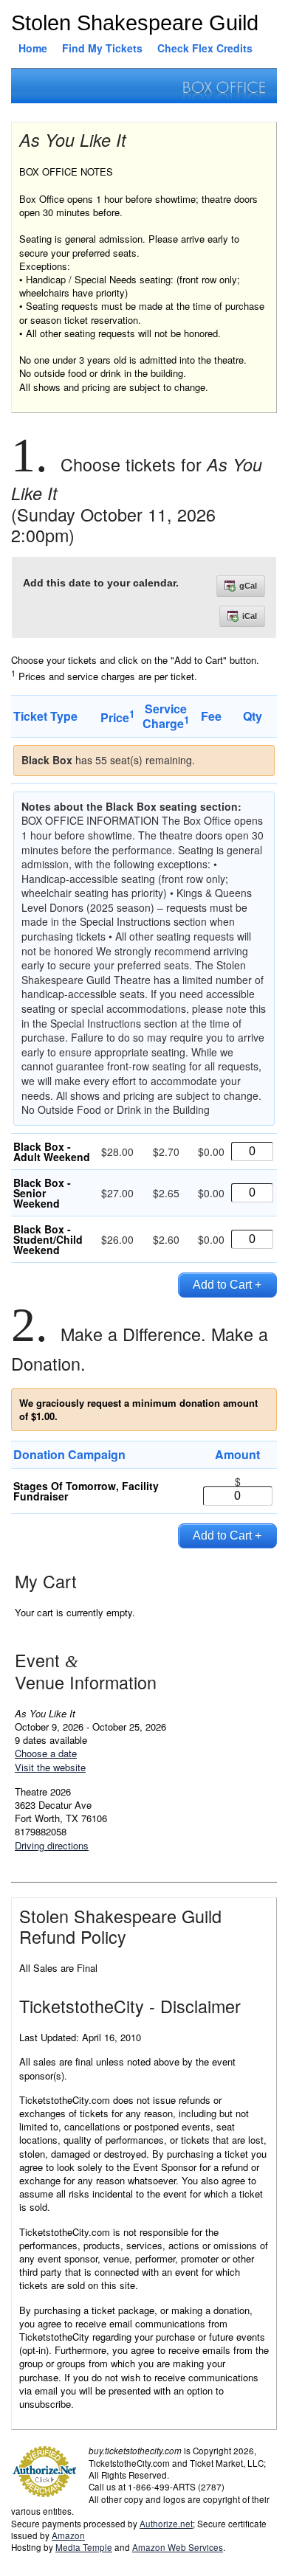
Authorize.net (166, 2524)
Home (33, 48)
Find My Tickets (102, 48)
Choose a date (46, 1753)
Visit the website (50, 1767)
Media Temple (84, 2547)
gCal (248, 586)
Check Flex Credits (205, 48)
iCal (250, 616)
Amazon (68, 2535)
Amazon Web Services (178, 2547)
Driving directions (52, 1845)
